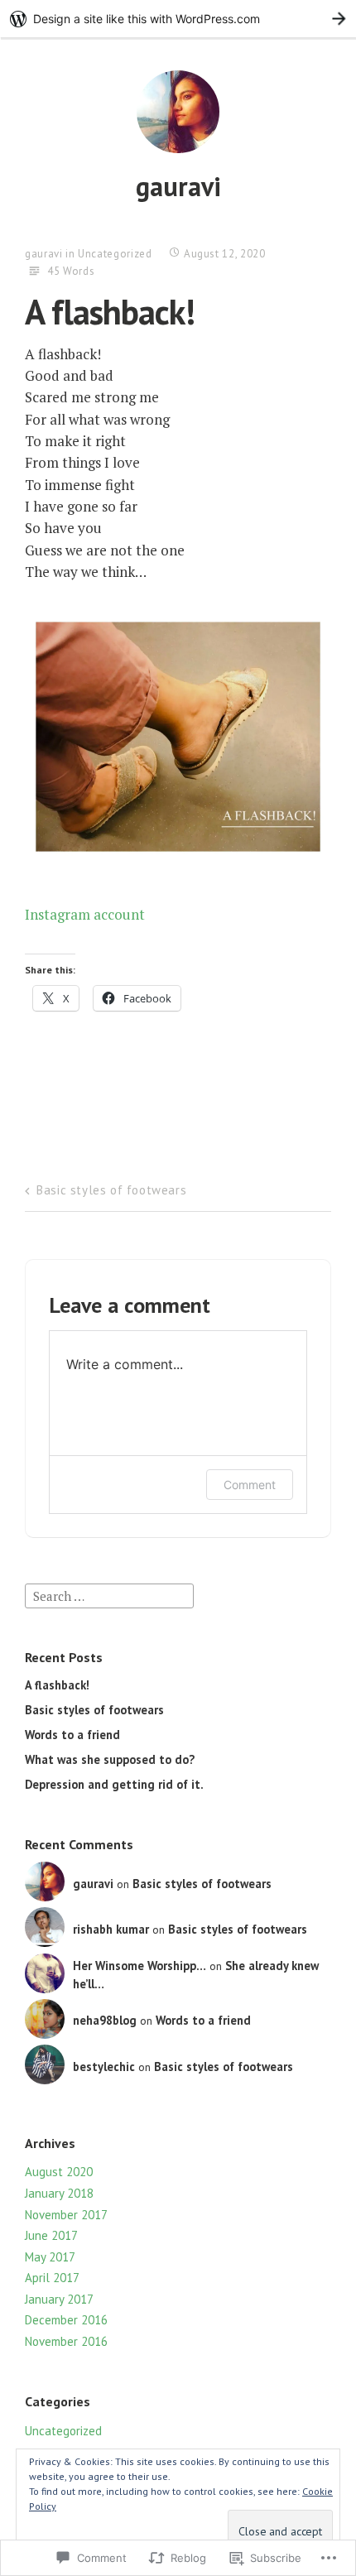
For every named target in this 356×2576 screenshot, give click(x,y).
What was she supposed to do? (110, 1759)
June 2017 (51, 2235)
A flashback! (57, 1685)
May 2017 (50, 2257)
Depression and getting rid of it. (114, 1784)
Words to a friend (72, 1735)
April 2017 (52, 2278)
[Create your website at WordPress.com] (178, 19)
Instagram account (85, 914)
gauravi (178, 186)
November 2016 (66, 2341)
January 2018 (59, 2193)
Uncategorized (115, 254)
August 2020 (59, 2172)
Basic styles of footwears (111, 1190)
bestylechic (104, 2067)
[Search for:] (109, 1595)
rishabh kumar (111, 1929)
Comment (250, 1485)
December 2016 (66, 2320)
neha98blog (105, 2020)
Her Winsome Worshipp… (140, 1966)
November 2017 (66, 2215)
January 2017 (59, 2299)
